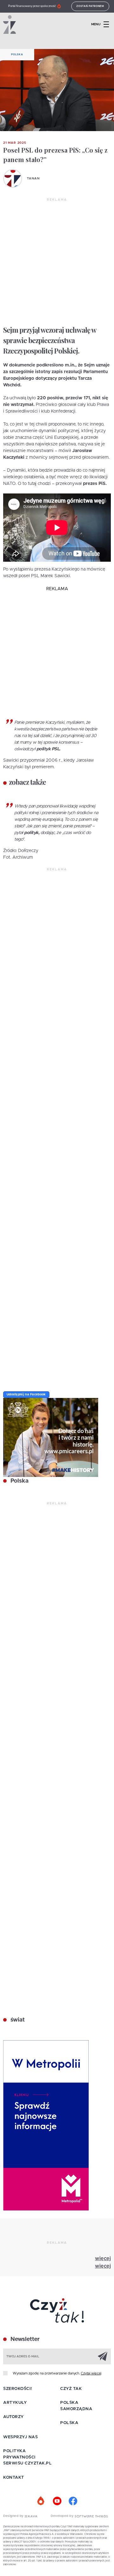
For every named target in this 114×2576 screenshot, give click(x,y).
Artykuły (15, 2403)
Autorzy (13, 2417)
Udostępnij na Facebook (26, 1394)
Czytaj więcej (91, 2373)
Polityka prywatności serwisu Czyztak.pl (27, 2457)
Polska (17, 55)
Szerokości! (18, 2389)
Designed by (14, 2516)
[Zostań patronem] (41, 2501)
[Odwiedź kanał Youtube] (57, 2501)
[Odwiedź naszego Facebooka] (73, 2501)
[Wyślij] (103, 2356)
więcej (103, 2259)
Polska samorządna (76, 2406)
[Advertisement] (57, 262)
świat (17, 2020)
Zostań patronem (90, 6)
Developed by (63, 2516)
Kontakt (14, 2478)
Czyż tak (71, 2389)
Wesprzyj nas (20, 2437)
